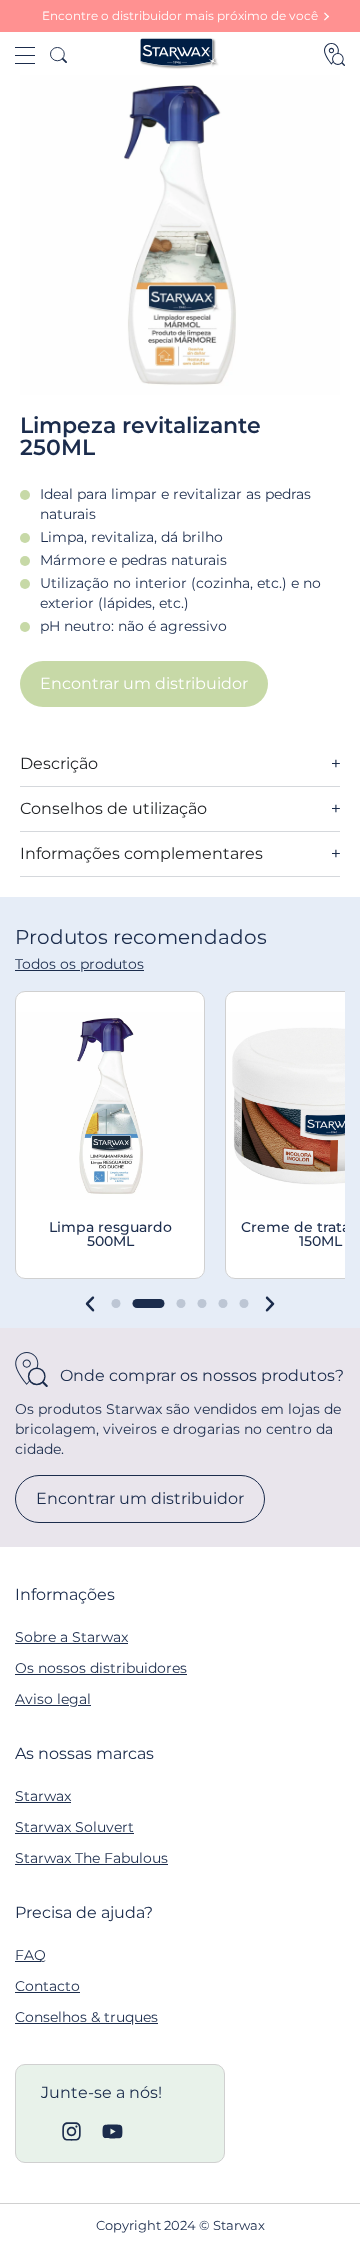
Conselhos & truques (86, 2017)
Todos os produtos (79, 964)
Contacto (47, 1986)
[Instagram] (71, 2131)
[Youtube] (112, 2131)
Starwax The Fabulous (91, 1858)
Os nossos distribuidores (101, 1668)
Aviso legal (53, 1699)
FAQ (30, 1955)
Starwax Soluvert (74, 1827)
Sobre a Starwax (71, 1637)
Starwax (43, 1796)
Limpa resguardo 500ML (110, 1234)
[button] (90, 1304)
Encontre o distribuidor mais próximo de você (180, 15)
